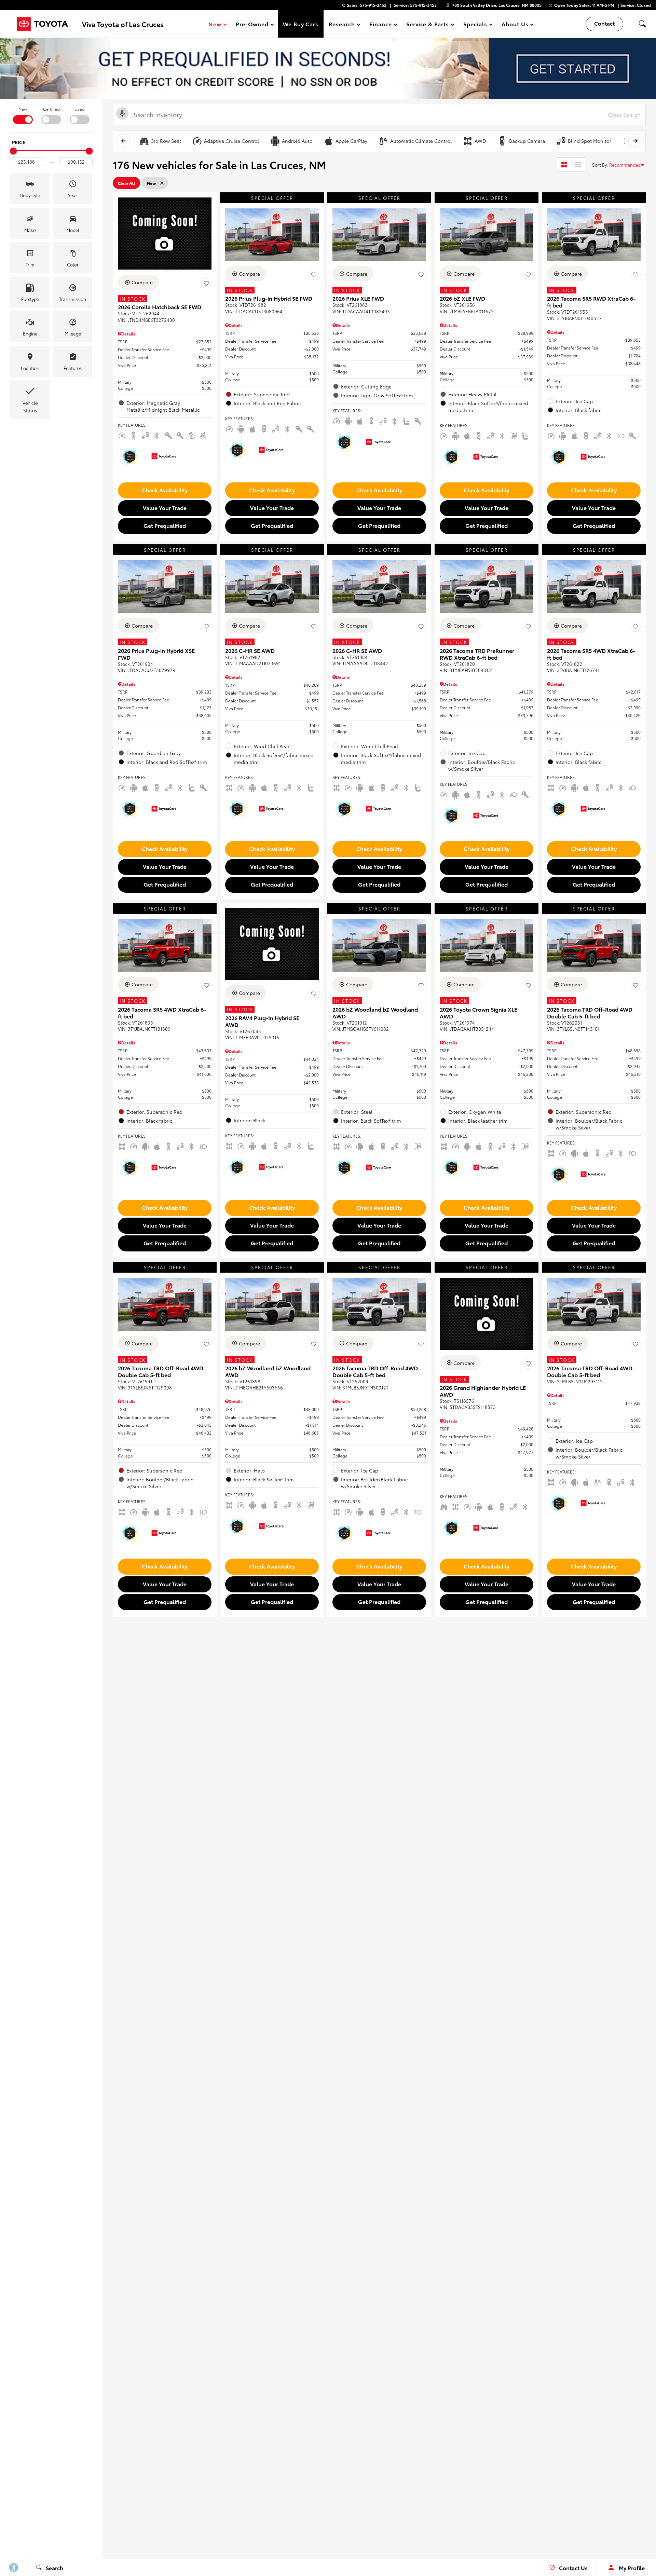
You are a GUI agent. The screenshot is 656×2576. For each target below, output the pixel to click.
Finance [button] (380, 25)
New (23, 109)
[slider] (13, 151)
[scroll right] (635, 141)
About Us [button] (515, 25)
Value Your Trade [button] (165, 508)
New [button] (216, 25)
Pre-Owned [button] (252, 25)
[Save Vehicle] (206, 283)
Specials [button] (475, 25)
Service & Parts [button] (427, 25)
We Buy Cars (301, 24)
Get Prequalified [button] (165, 525)
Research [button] (342, 25)
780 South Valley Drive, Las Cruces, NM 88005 (497, 5)
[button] (642, 24)
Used (80, 109)
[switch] (23, 115)
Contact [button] (604, 23)
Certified (51, 109)
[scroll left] (123, 141)
